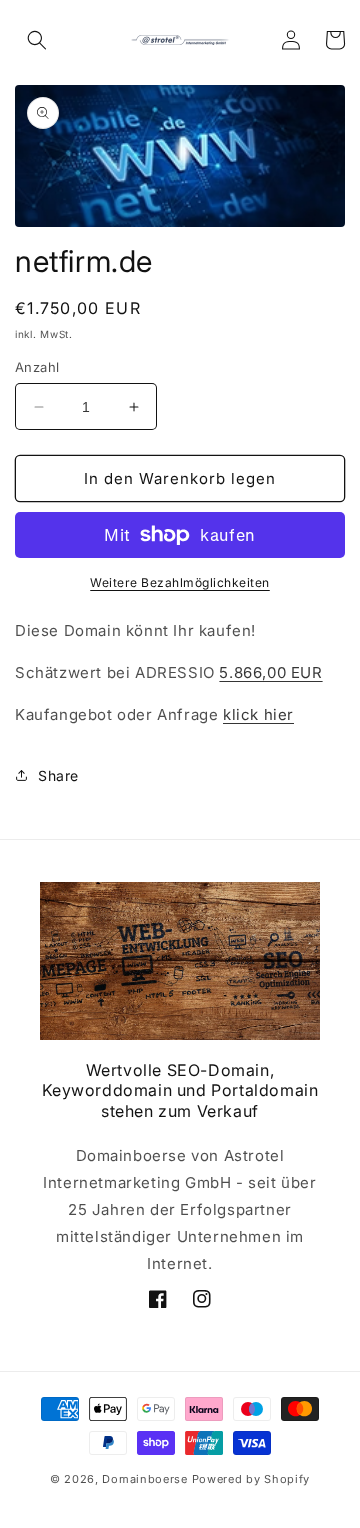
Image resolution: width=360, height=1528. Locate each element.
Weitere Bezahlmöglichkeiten (180, 582)
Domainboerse (144, 1479)
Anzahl (37, 367)
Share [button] (58, 775)
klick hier (258, 714)
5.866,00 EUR (270, 672)
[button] (37, 40)
